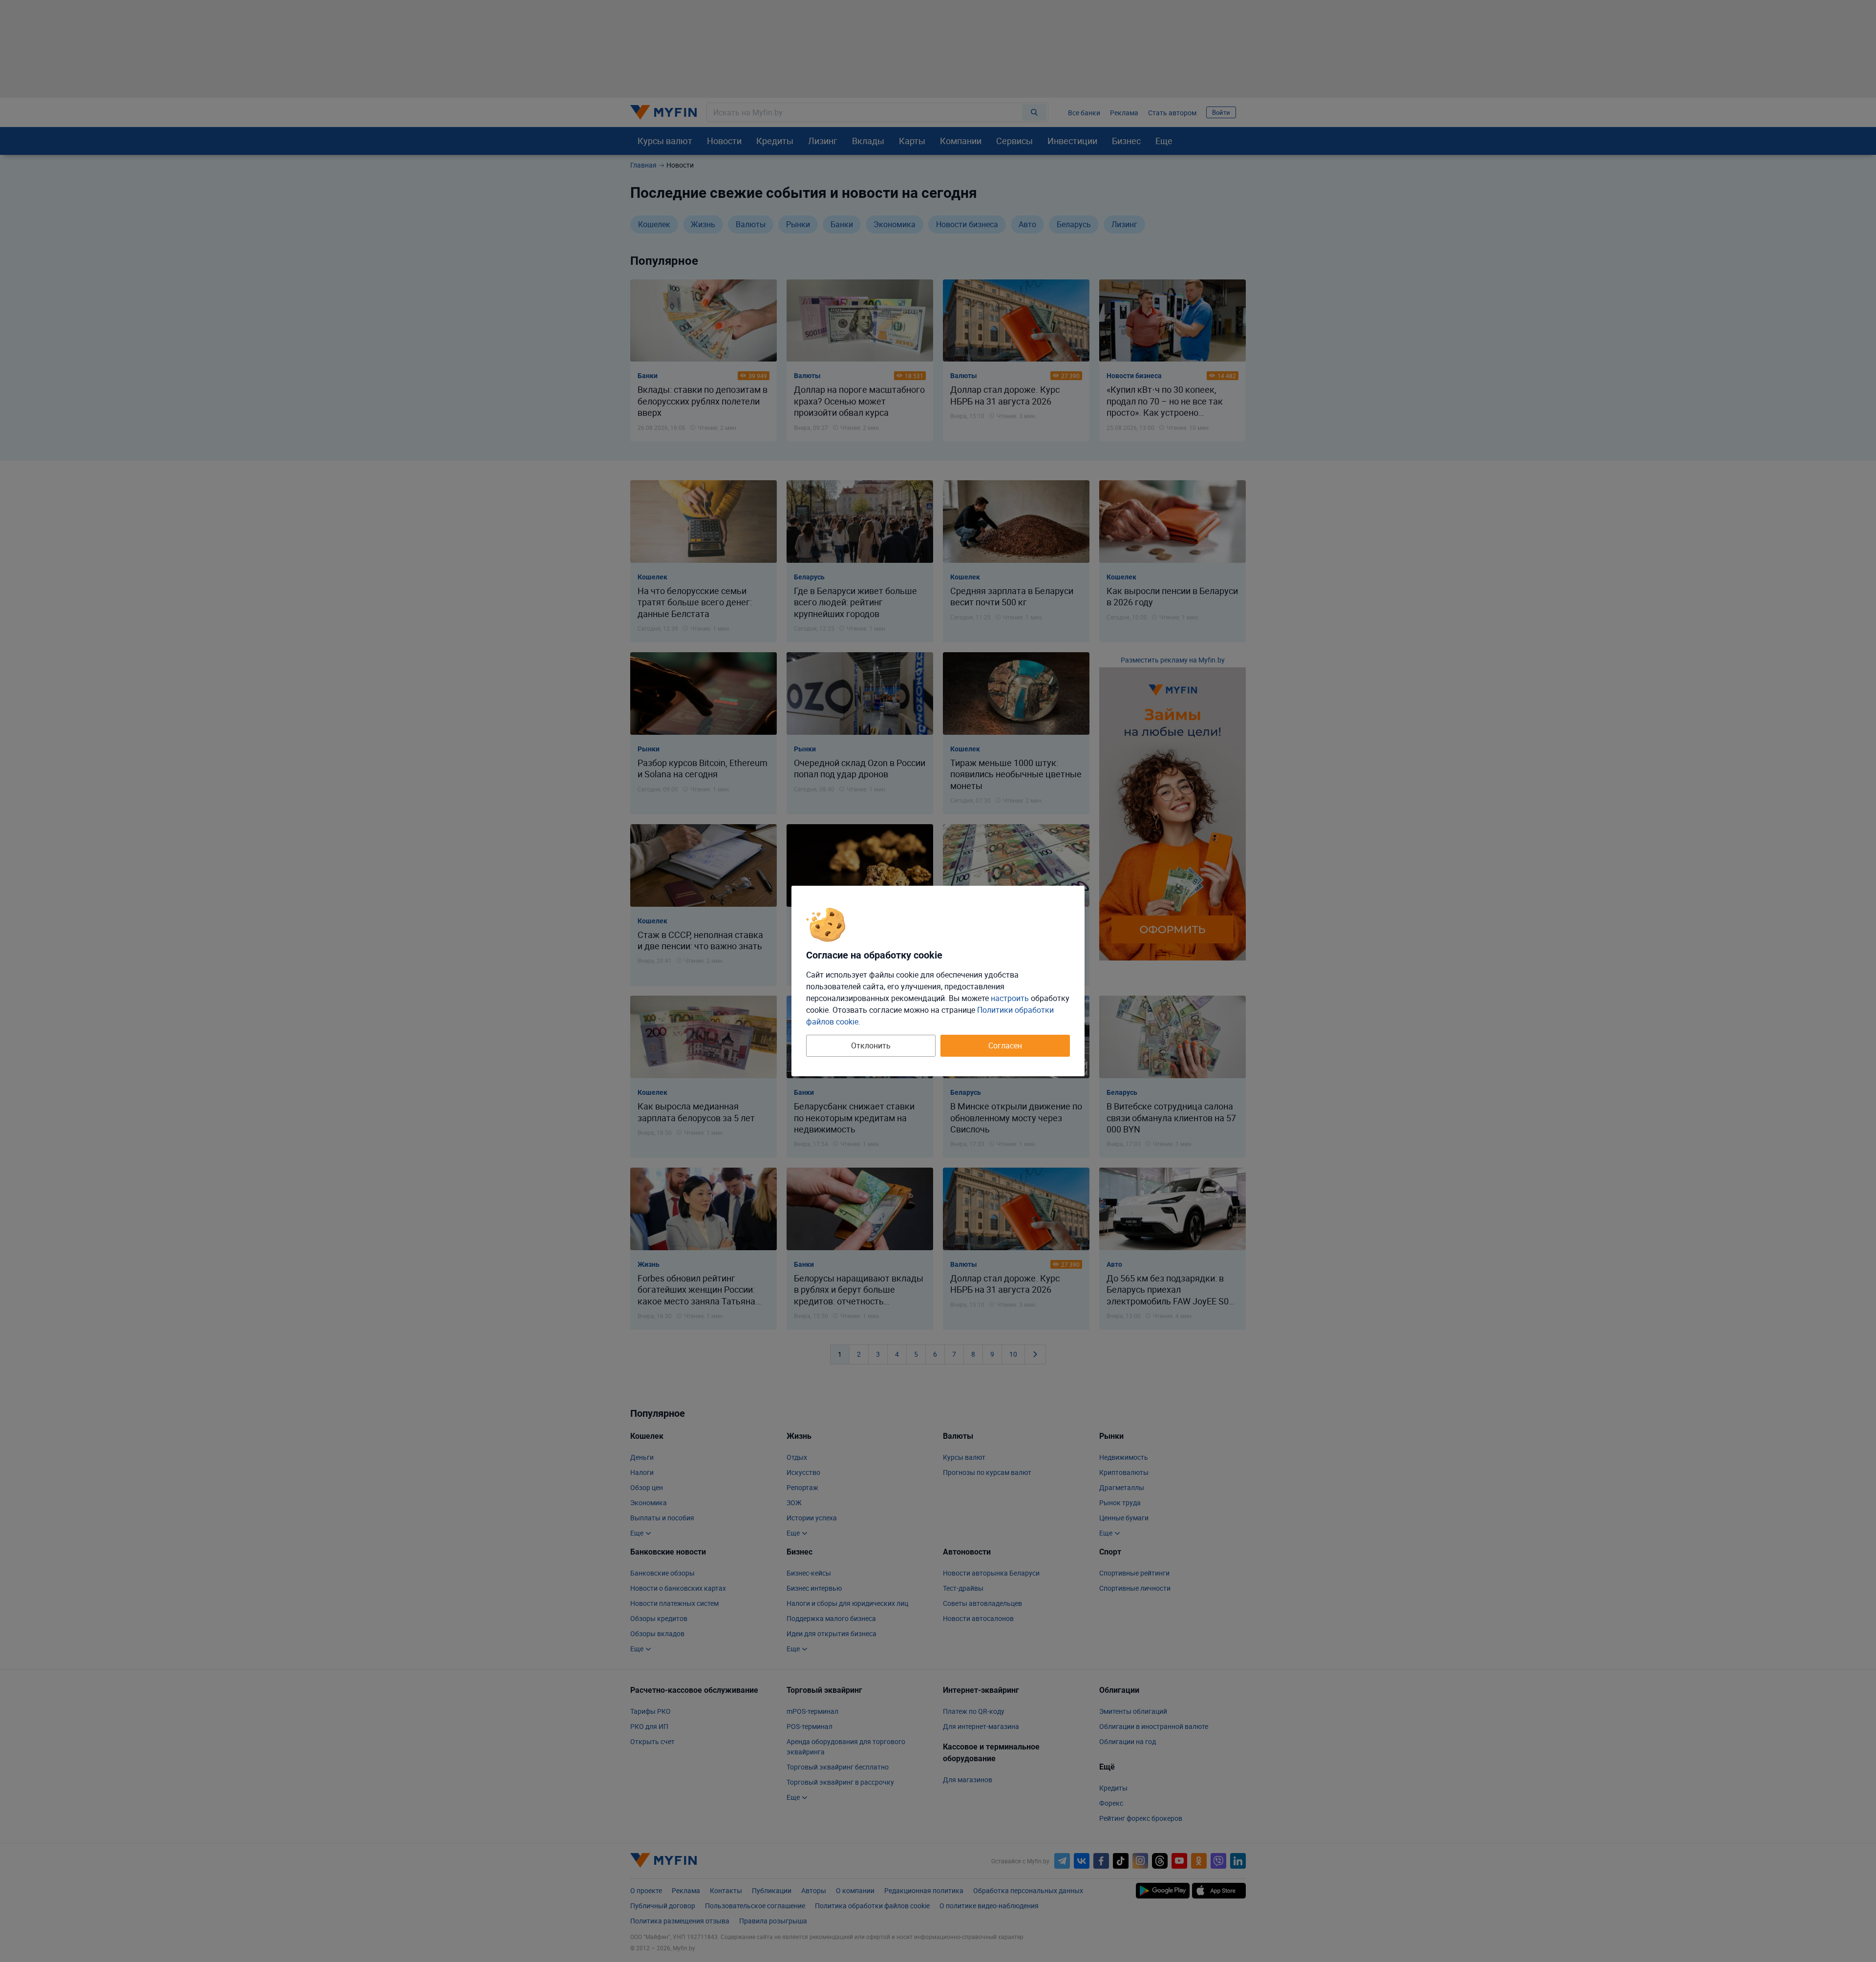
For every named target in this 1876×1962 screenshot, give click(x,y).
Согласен (1005, 1045)
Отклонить (871, 1045)
